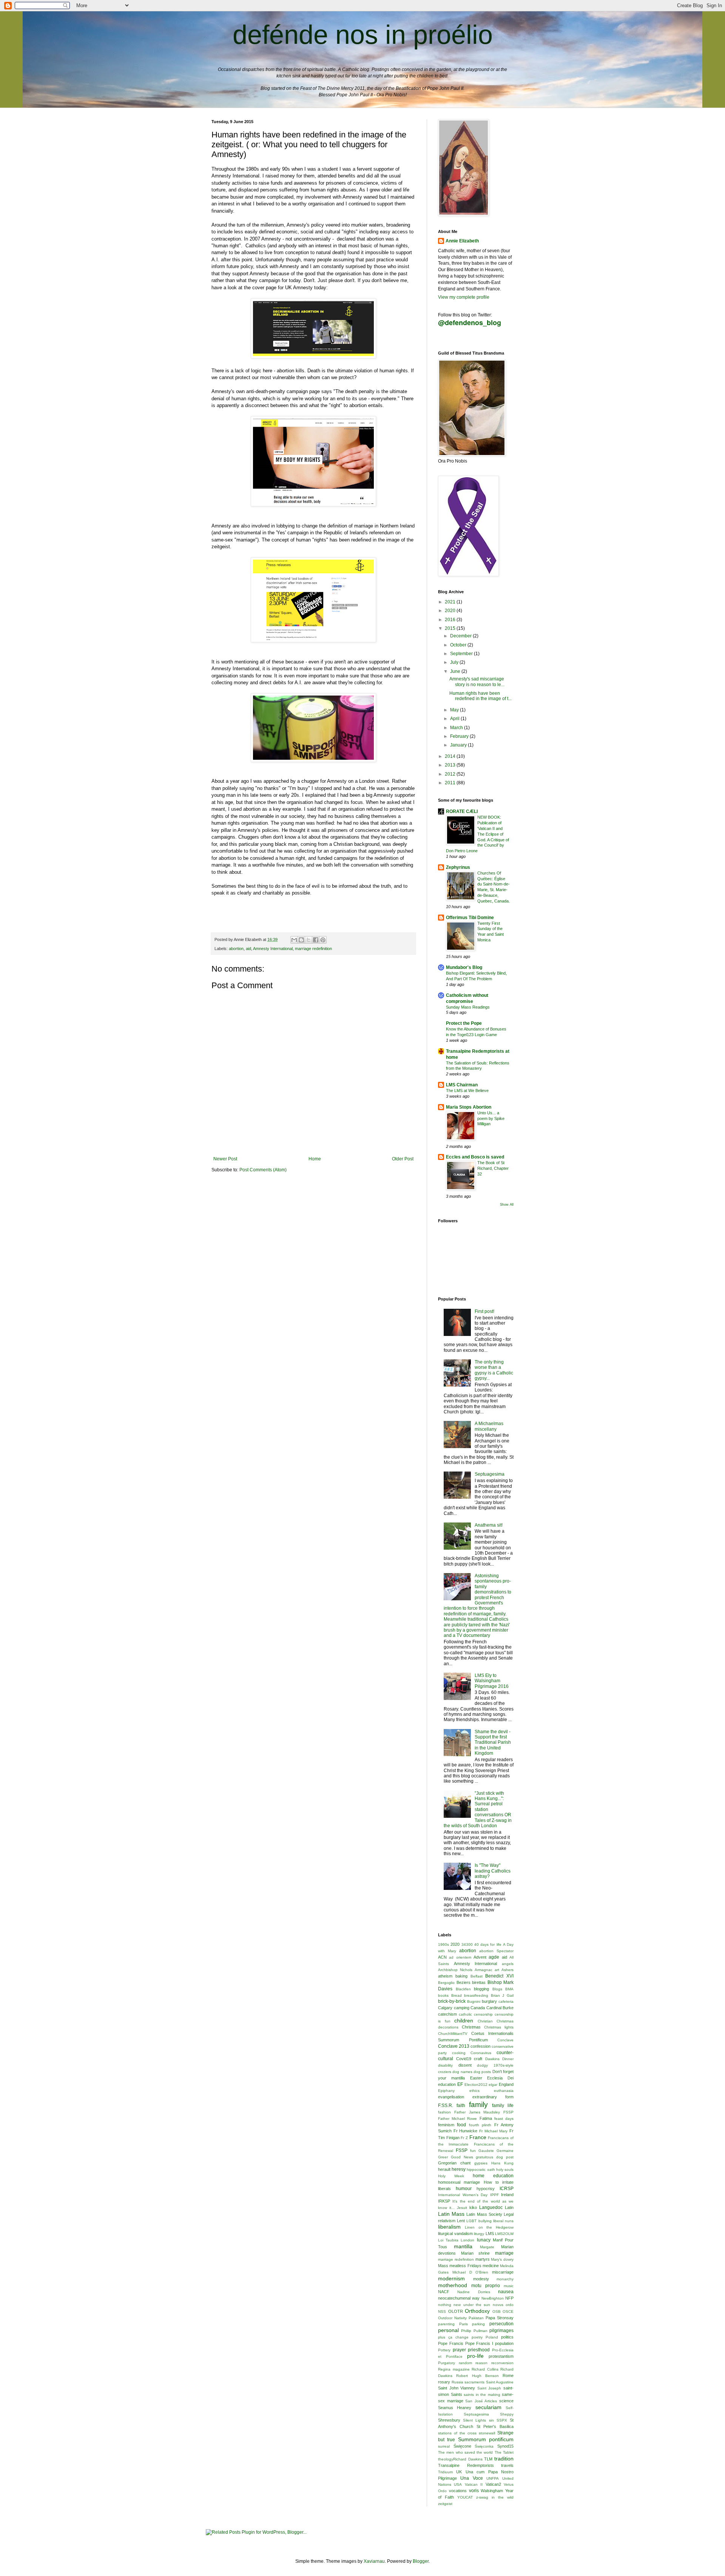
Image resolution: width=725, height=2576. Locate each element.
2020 (451, 611)
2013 (451, 765)
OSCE (508, 2311)
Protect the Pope (464, 1023)
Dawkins (492, 2059)
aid (248, 949)
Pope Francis (451, 2343)
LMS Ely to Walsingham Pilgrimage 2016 (492, 1681)
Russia (457, 2382)
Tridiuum (445, 2472)
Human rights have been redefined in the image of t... (481, 696)
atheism (445, 1976)
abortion (236, 949)
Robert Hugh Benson (477, 2376)
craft (478, 2059)
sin (491, 2420)
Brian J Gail (502, 1995)
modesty (481, 2279)
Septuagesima (490, 1474)
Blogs (497, 1989)
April (455, 719)
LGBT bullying (479, 2221)
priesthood (479, 2350)
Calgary (445, 2008)
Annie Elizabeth (462, 241)
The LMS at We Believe (467, 1091)
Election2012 (476, 2085)
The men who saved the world (465, 2452)
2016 (451, 620)
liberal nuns (503, 2221)
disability (445, 2065)
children (464, 2021)
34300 (467, 1944)
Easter (476, 2078)
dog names (462, 2072)
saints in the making (482, 2395)
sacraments (474, 2382)
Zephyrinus (458, 867)
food (461, 2125)
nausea (506, 2292)
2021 (451, 602)
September (462, 654)
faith (461, 2106)
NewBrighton (493, 2298)
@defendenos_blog (470, 322)
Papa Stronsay (500, 2318)
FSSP (462, 2150)
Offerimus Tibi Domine (470, 918)
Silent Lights (474, 2420)
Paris (464, 2324)
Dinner (508, 2059)
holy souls (505, 2170)
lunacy (484, 2240)
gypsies (481, 2163)
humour (464, 2189)
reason (481, 2363)
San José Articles (481, 2401)
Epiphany (446, 2091)
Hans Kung (502, 2163)
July (455, 662)
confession (481, 2046)
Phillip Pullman (474, 2331)
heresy (459, 2169)
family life (503, 2106)
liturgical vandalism (455, 2234)
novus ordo (503, 2305)
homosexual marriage (459, 2182)
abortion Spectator (496, 1951)
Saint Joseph (489, 2388)
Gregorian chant (454, 2163)
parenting (446, 2324)
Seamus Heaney (455, 2408)
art (497, 1970)
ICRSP (507, 2189)
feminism (446, 2125)
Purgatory (447, 2363)
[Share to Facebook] (316, 940)
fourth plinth (480, 2125)
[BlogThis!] (301, 940)
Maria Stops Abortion (469, 1107)
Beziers (464, 1982)
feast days (504, 2119)
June (456, 671)
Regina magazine (454, 2369)
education (447, 2084)
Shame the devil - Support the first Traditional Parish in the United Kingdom (493, 1743)
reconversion (502, 2363)
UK (459, 2472)
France (478, 2137)
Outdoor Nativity (452, 2318)
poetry (477, 2337)
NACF (444, 2292)
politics (507, 2337)
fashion (444, 2112)
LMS (490, 2234)
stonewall (487, 2433)
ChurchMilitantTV (453, 2034)
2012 (451, 774)
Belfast (477, 1976)
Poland (492, 2337)
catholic (465, 2014)
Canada (478, 2008)
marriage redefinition (313, 949)
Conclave (505, 2040)
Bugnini (474, 2001)
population (504, 2343)
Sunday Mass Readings (468, 1007)
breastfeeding (476, 1995)
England (506, 2084)
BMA (509, 1989)
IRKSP (444, 2201)
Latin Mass (451, 2214)
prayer (459, 2350)
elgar (493, 2085)
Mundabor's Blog (464, 967)
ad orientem (460, 1957)
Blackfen (463, 1989)
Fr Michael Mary (493, 2131)
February (460, 736)
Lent (461, 2221)
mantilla (463, 2246)
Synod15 (505, 2446)
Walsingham (492, 2491)
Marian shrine (476, 2253)
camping (462, 2008)
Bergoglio (446, 1983)
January (459, 745)
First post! (484, 1311)
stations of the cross (457, 2433)
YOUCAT (465, 2497)
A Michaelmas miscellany (489, 1426)
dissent (465, 2065)
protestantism (501, 2356)
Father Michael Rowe (457, 2119)
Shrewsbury (449, 2420)
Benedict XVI (499, 1976)
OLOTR (456, 2311)
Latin (509, 2207)
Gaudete (486, 2151)
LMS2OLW (504, 2234)
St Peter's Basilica (495, 2426)
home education (493, 2176)
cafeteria (506, 2001)
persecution (501, 2324)
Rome (508, 2375)
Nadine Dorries (474, 2292)
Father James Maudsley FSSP (484, 2112)
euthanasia (504, 2091)
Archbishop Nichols (455, 1970)
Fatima (486, 2118)
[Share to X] (309, 940)
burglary (489, 2001)
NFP (509, 2298)
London (467, 2240)
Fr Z (464, 2138)
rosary (444, 2382)
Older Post (403, 1159)
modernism (451, 2278)
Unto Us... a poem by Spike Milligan (491, 1118)
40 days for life (488, 1944)
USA (458, 2484)
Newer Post (225, 1159)
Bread (457, 1995)
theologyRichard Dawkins (460, 2459)
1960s (443, 1944)
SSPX (502, 2420)
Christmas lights (499, 2027)
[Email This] (294, 940)
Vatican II (474, 2484)
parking (478, 2324)
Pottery (444, 2350)
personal (448, 2330)
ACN (442, 1957)
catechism (447, 2014)
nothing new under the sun (464, 2305)
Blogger (421, 2561)
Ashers (507, 1970)
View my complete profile (464, 297)
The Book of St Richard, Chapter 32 (493, 1168)
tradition (504, 2459)
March (457, 728)
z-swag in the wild (495, 2497)
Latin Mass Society (484, 2214)
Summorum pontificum (486, 2439)
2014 (451, 756)
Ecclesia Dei (500, 2078)
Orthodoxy (477, 2311)
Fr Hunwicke (466, 2131)
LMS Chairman (462, 1085)
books (443, 1995)
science (506, 2401)
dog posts (482, 2072)
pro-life (475, 2356)
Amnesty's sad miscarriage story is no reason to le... (477, 682)
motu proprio (486, 2286)
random (465, 2363)
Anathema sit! (489, 1525)
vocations (458, 2491)
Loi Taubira (448, 2240)
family (478, 2105)
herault (444, 2169)
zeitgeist (445, 2504)
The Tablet (504, 2452)
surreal (444, 2446)
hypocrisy (486, 2189)
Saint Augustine (500, 2382)
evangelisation (451, 2097)
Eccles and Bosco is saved (475, 1157)
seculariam (488, 2407)
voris (474, 2491)
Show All (507, 1205)
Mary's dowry (502, 2259)
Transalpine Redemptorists (466, 2465)
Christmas (471, 2027)
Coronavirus (481, 2053)
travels (507, 2465)
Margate (487, 2247)
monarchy (505, 2279)
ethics (474, 2091)
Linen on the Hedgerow (489, 2227)
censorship (483, 2014)
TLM (488, 2459)
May (455, 710)
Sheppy (507, 2414)
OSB (497, 2311)
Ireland (507, 2195)
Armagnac (484, 1970)
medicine (491, 2266)
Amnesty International (273, 949)
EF (460, 2084)
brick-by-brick (452, 2001)
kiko (473, 2207)
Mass (443, 2266)
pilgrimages (501, 2331)
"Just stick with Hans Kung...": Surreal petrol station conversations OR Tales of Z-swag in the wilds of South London (478, 1809)
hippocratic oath (481, 2170)
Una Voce (471, 2478)
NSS (442, 2311)
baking (461, 1976)
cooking (459, 2053)
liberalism (449, 2227)
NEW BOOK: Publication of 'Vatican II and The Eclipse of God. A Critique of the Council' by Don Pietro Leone (477, 834)
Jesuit (462, 2208)
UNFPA (493, 2478)
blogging (481, 1989)
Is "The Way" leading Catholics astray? (493, 1871)
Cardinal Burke (500, 2008)
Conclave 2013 (454, 2046)
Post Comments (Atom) (263, 1170)
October (459, 645)
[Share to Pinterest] (323, 940)
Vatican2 (493, 2484)
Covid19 (464, 2059)
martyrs (483, 2259)
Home (315, 1159)
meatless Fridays (465, 2266)
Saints (457, 2394)
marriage (504, 2253)
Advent (480, 1957)
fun (473, 2151)
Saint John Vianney (457, 2388)
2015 (451, 628)
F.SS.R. (446, 2106)
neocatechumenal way (459, 2298)
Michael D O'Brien (470, 2272)
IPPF (494, 2195)
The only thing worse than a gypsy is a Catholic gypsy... (494, 1370)
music (509, 2286)
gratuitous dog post (495, 2157)
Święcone (462, 2446)
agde (494, 1957)
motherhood (453, 2285)
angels (508, 1964)
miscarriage (503, 2272)
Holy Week (451, 2176)
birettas (479, 1982)
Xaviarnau (374, 2561)
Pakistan (476, 2318)
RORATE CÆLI (462, 811)
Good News (462, 2157)
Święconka (484, 2446)
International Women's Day (463, 2195)
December (461, 636)
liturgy (479, 2234)
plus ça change (453, 2337)
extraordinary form (493, 2097)
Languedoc (491, 2207)
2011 (451, 783)
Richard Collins (485, 2369)
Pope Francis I (479, 2343)
